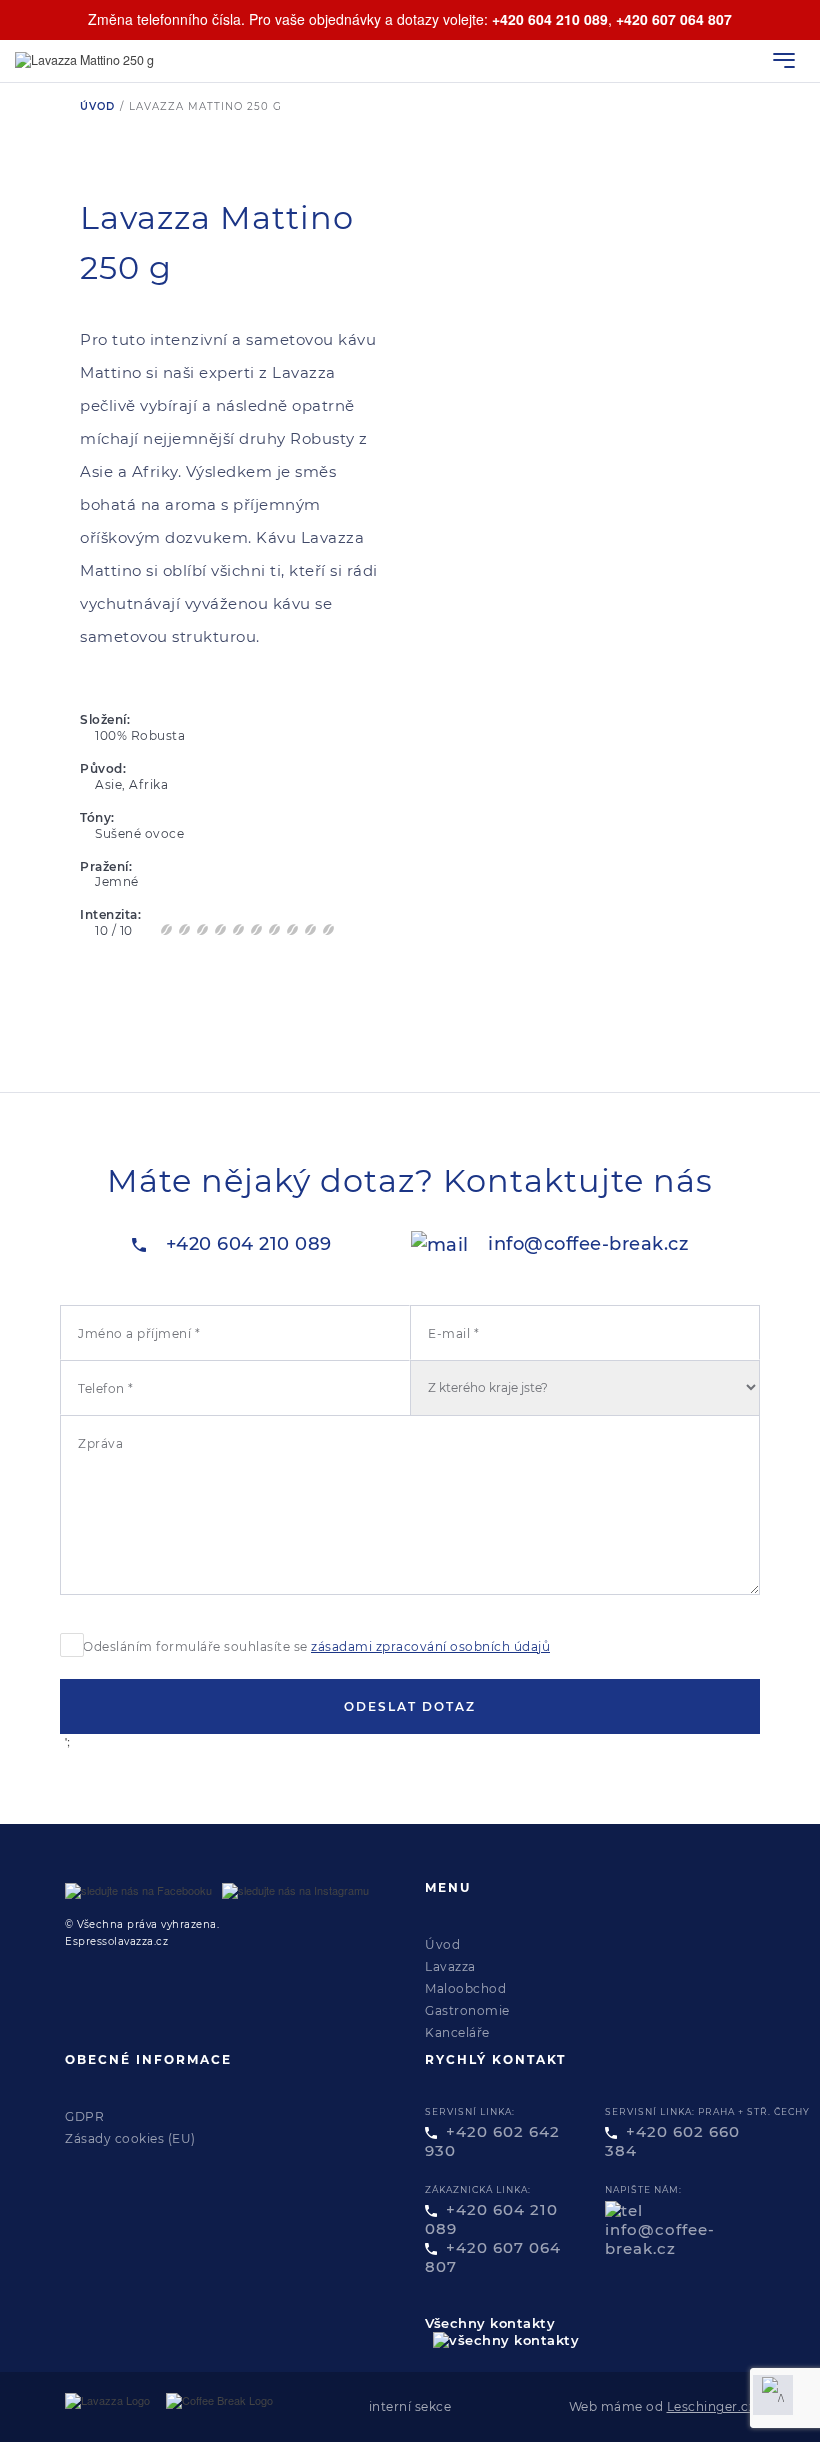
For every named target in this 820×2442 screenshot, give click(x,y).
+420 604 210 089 (550, 19)
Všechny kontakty (490, 2323)
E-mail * (453, 1333)
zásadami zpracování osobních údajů (430, 1646)
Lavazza (450, 1966)
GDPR (84, 2116)
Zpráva (100, 1443)
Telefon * (106, 1388)
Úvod (97, 106)
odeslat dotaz (410, 1706)
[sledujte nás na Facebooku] (138, 1890)
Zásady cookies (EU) (130, 2138)
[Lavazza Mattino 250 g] (92, 60)
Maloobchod (465, 1988)
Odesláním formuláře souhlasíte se (316, 1646)
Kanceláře (457, 2032)
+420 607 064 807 (674, 19)
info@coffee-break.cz (588, 1244)
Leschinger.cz (711, 2406)
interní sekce (410, 2406)
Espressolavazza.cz (116, 1941)
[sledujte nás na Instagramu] (295, 1890)
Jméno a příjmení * (139, 1333)
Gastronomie (467, 2010)
